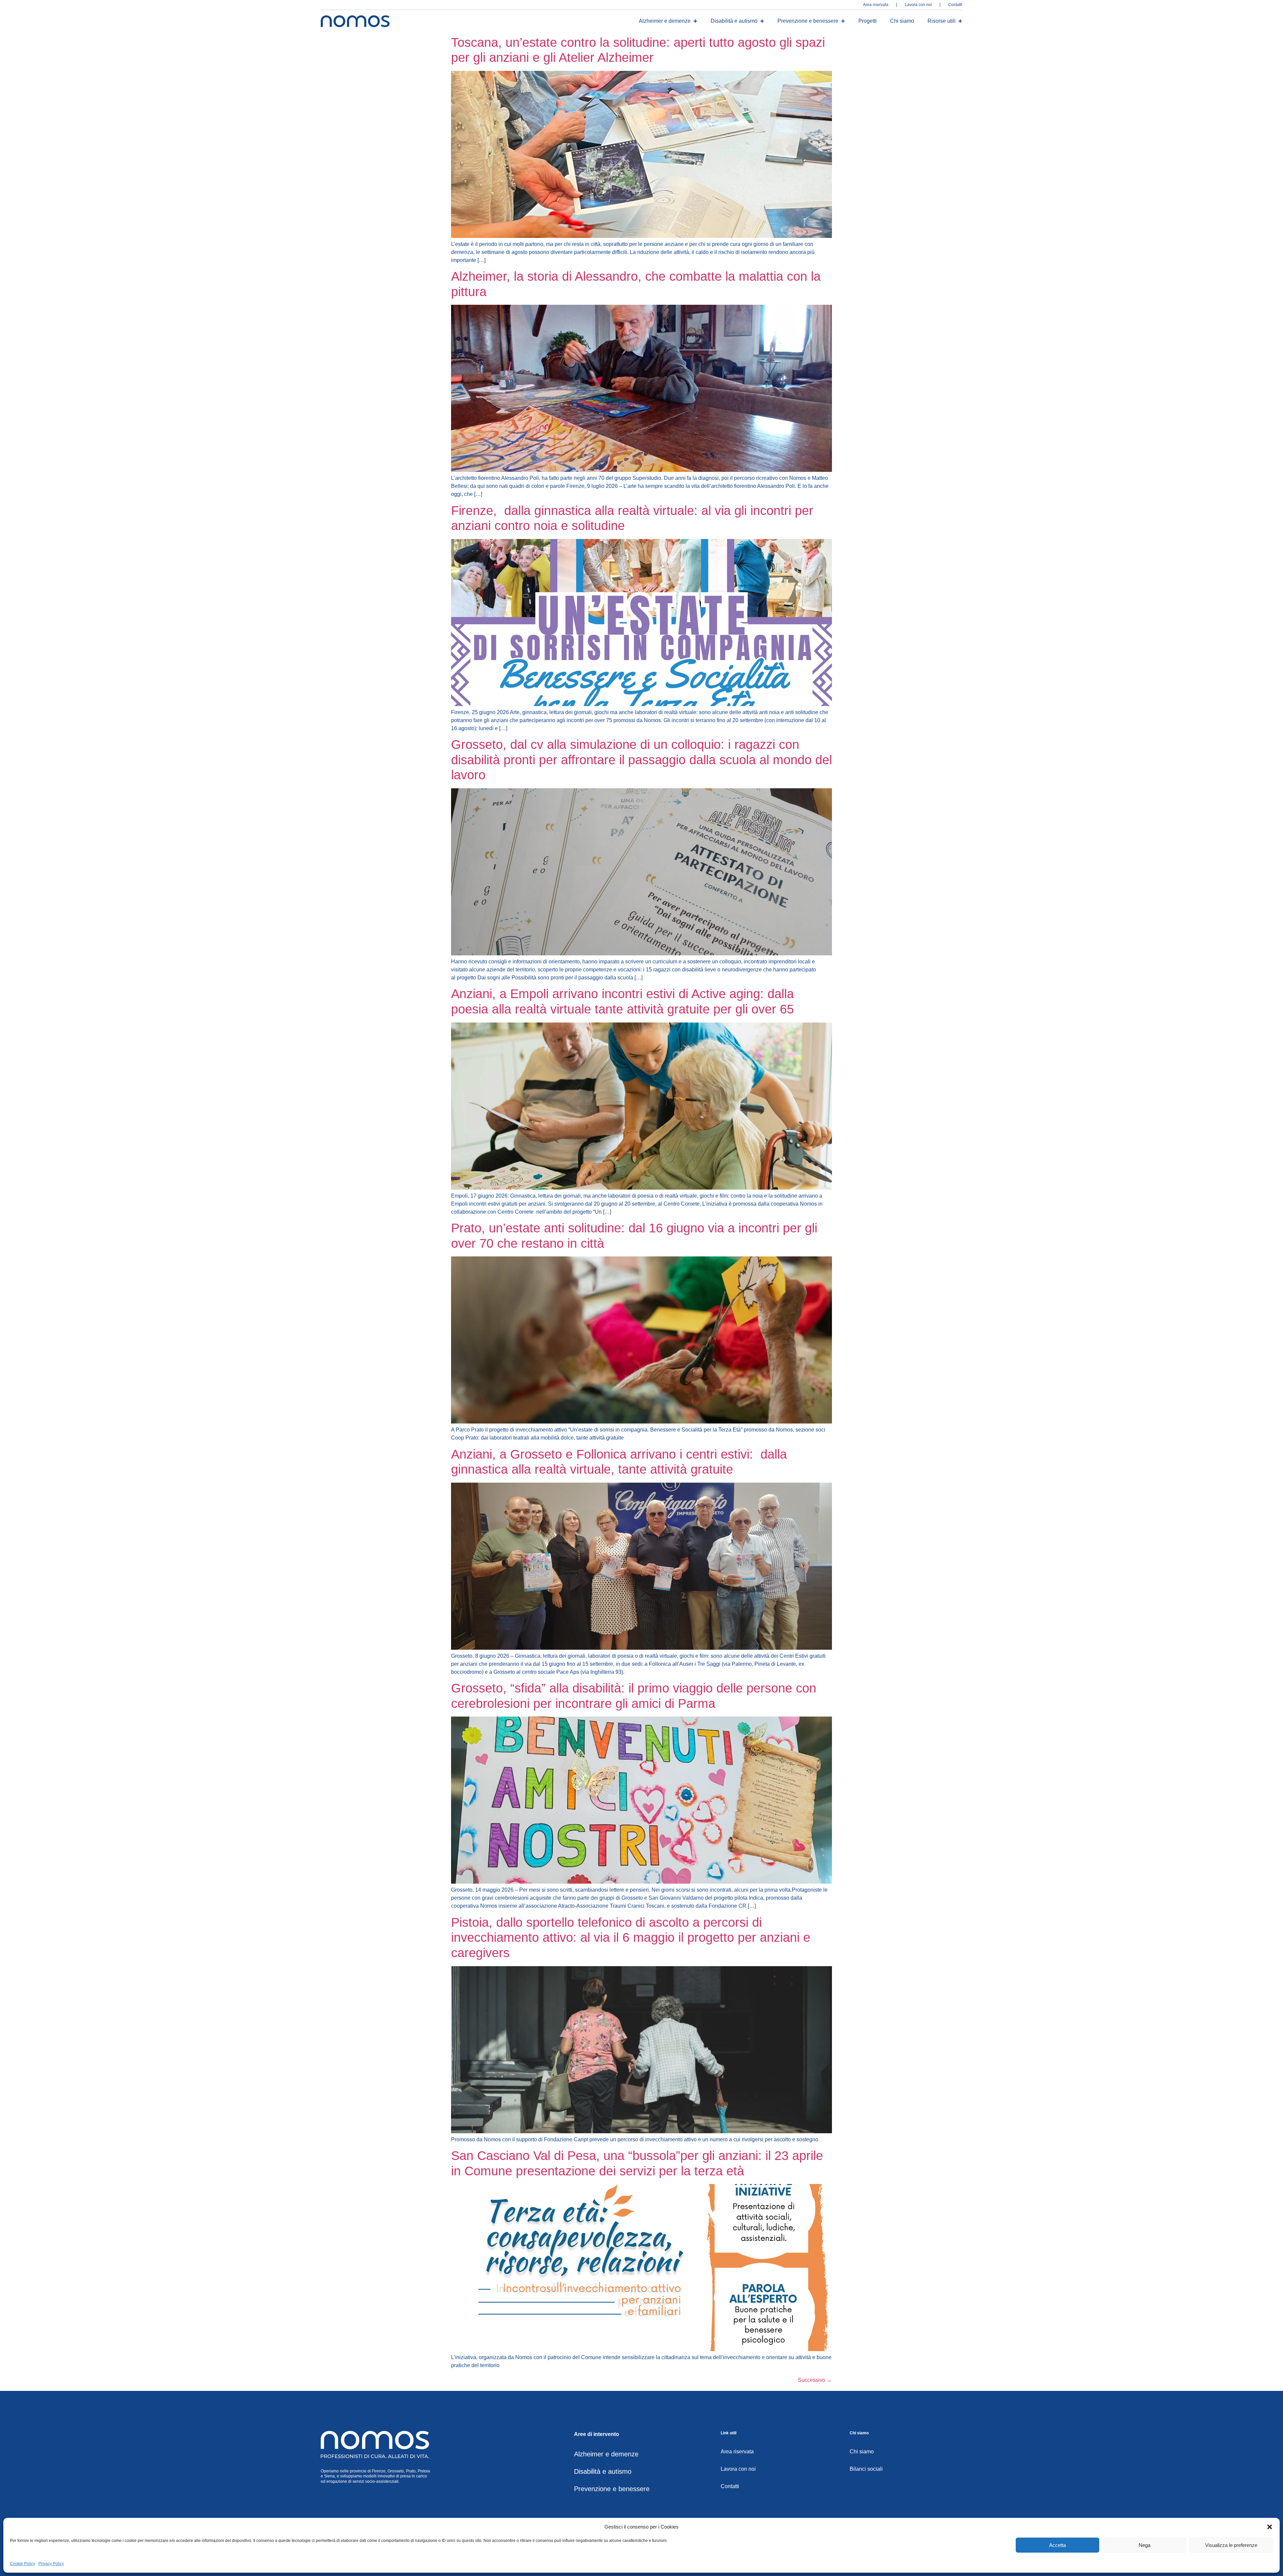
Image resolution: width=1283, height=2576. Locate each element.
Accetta (1057, 2545)
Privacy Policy (51, 2564)
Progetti (868, 21)
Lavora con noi (918, 5)
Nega (1145, 2545)
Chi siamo (902, 21)
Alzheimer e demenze (665, 21)
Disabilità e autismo (734, 21)
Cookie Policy (23, 2564)
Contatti (955, 5)
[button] (1270, 2527)
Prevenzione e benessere (808, 21)
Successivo (815, 2380)
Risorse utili (942, 21)
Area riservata (876, 5)
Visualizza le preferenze (1231, 2545)
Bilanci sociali (866, 2469)
